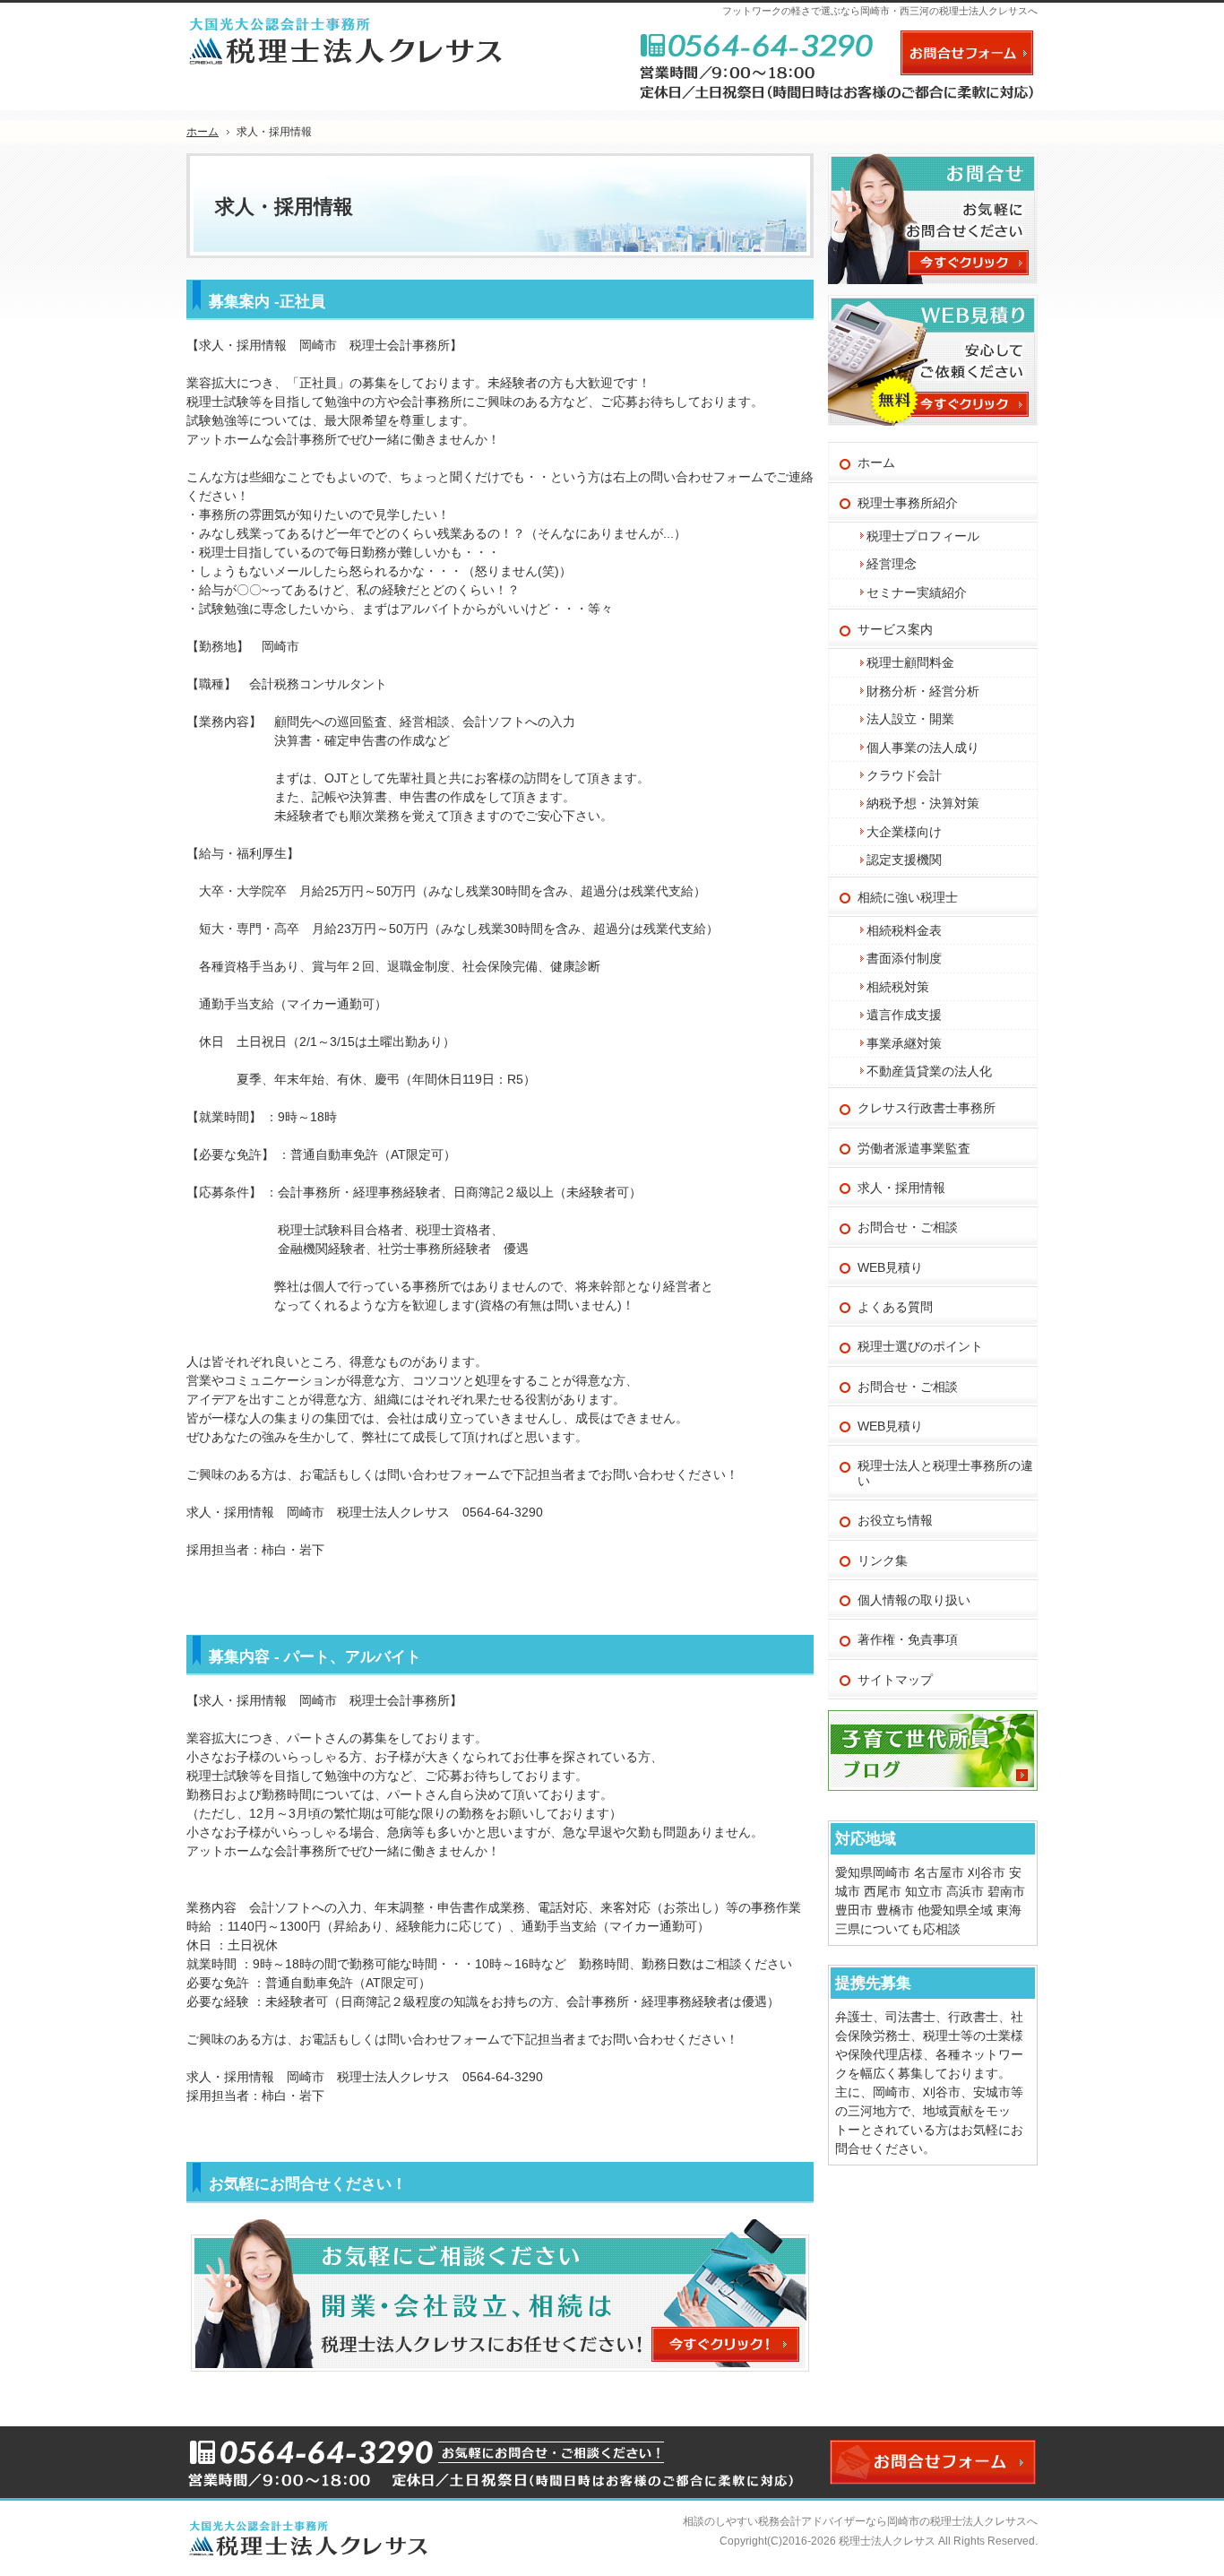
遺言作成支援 (904, 1015)
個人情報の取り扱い (914, 1600)
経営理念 (892, 564)
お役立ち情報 (895, 1520)
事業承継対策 (904, 1043)
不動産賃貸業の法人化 (929, 1071)
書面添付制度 (904, 958)
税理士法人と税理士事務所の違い (945, 1473)
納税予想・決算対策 (923, 803)
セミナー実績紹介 (917, 592)
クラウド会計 (904, 775)
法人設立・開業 (910, 719)
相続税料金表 (904, 930)
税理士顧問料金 (910, 662)
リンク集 (883, 1560)
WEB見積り (890, 1267)
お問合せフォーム (967, 53)
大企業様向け (904, 832)
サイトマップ (895, 1680)
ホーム (876, 462)
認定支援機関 (904, 860)
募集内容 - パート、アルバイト (315, 1657)
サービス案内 (895, 629)
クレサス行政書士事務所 (927, 1108)
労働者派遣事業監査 (914, 1148)
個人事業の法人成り (923, 748)
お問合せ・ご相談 (908, 1227)
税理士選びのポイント (920, 1346)
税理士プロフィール (923, 536)
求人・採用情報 (901, 1188)
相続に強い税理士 (908, 897)
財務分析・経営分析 (923, 691)
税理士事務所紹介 (908, 503)
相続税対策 (898, 987)
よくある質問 (895, 1307)
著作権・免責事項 (908, 1639)
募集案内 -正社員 (267, 302)
